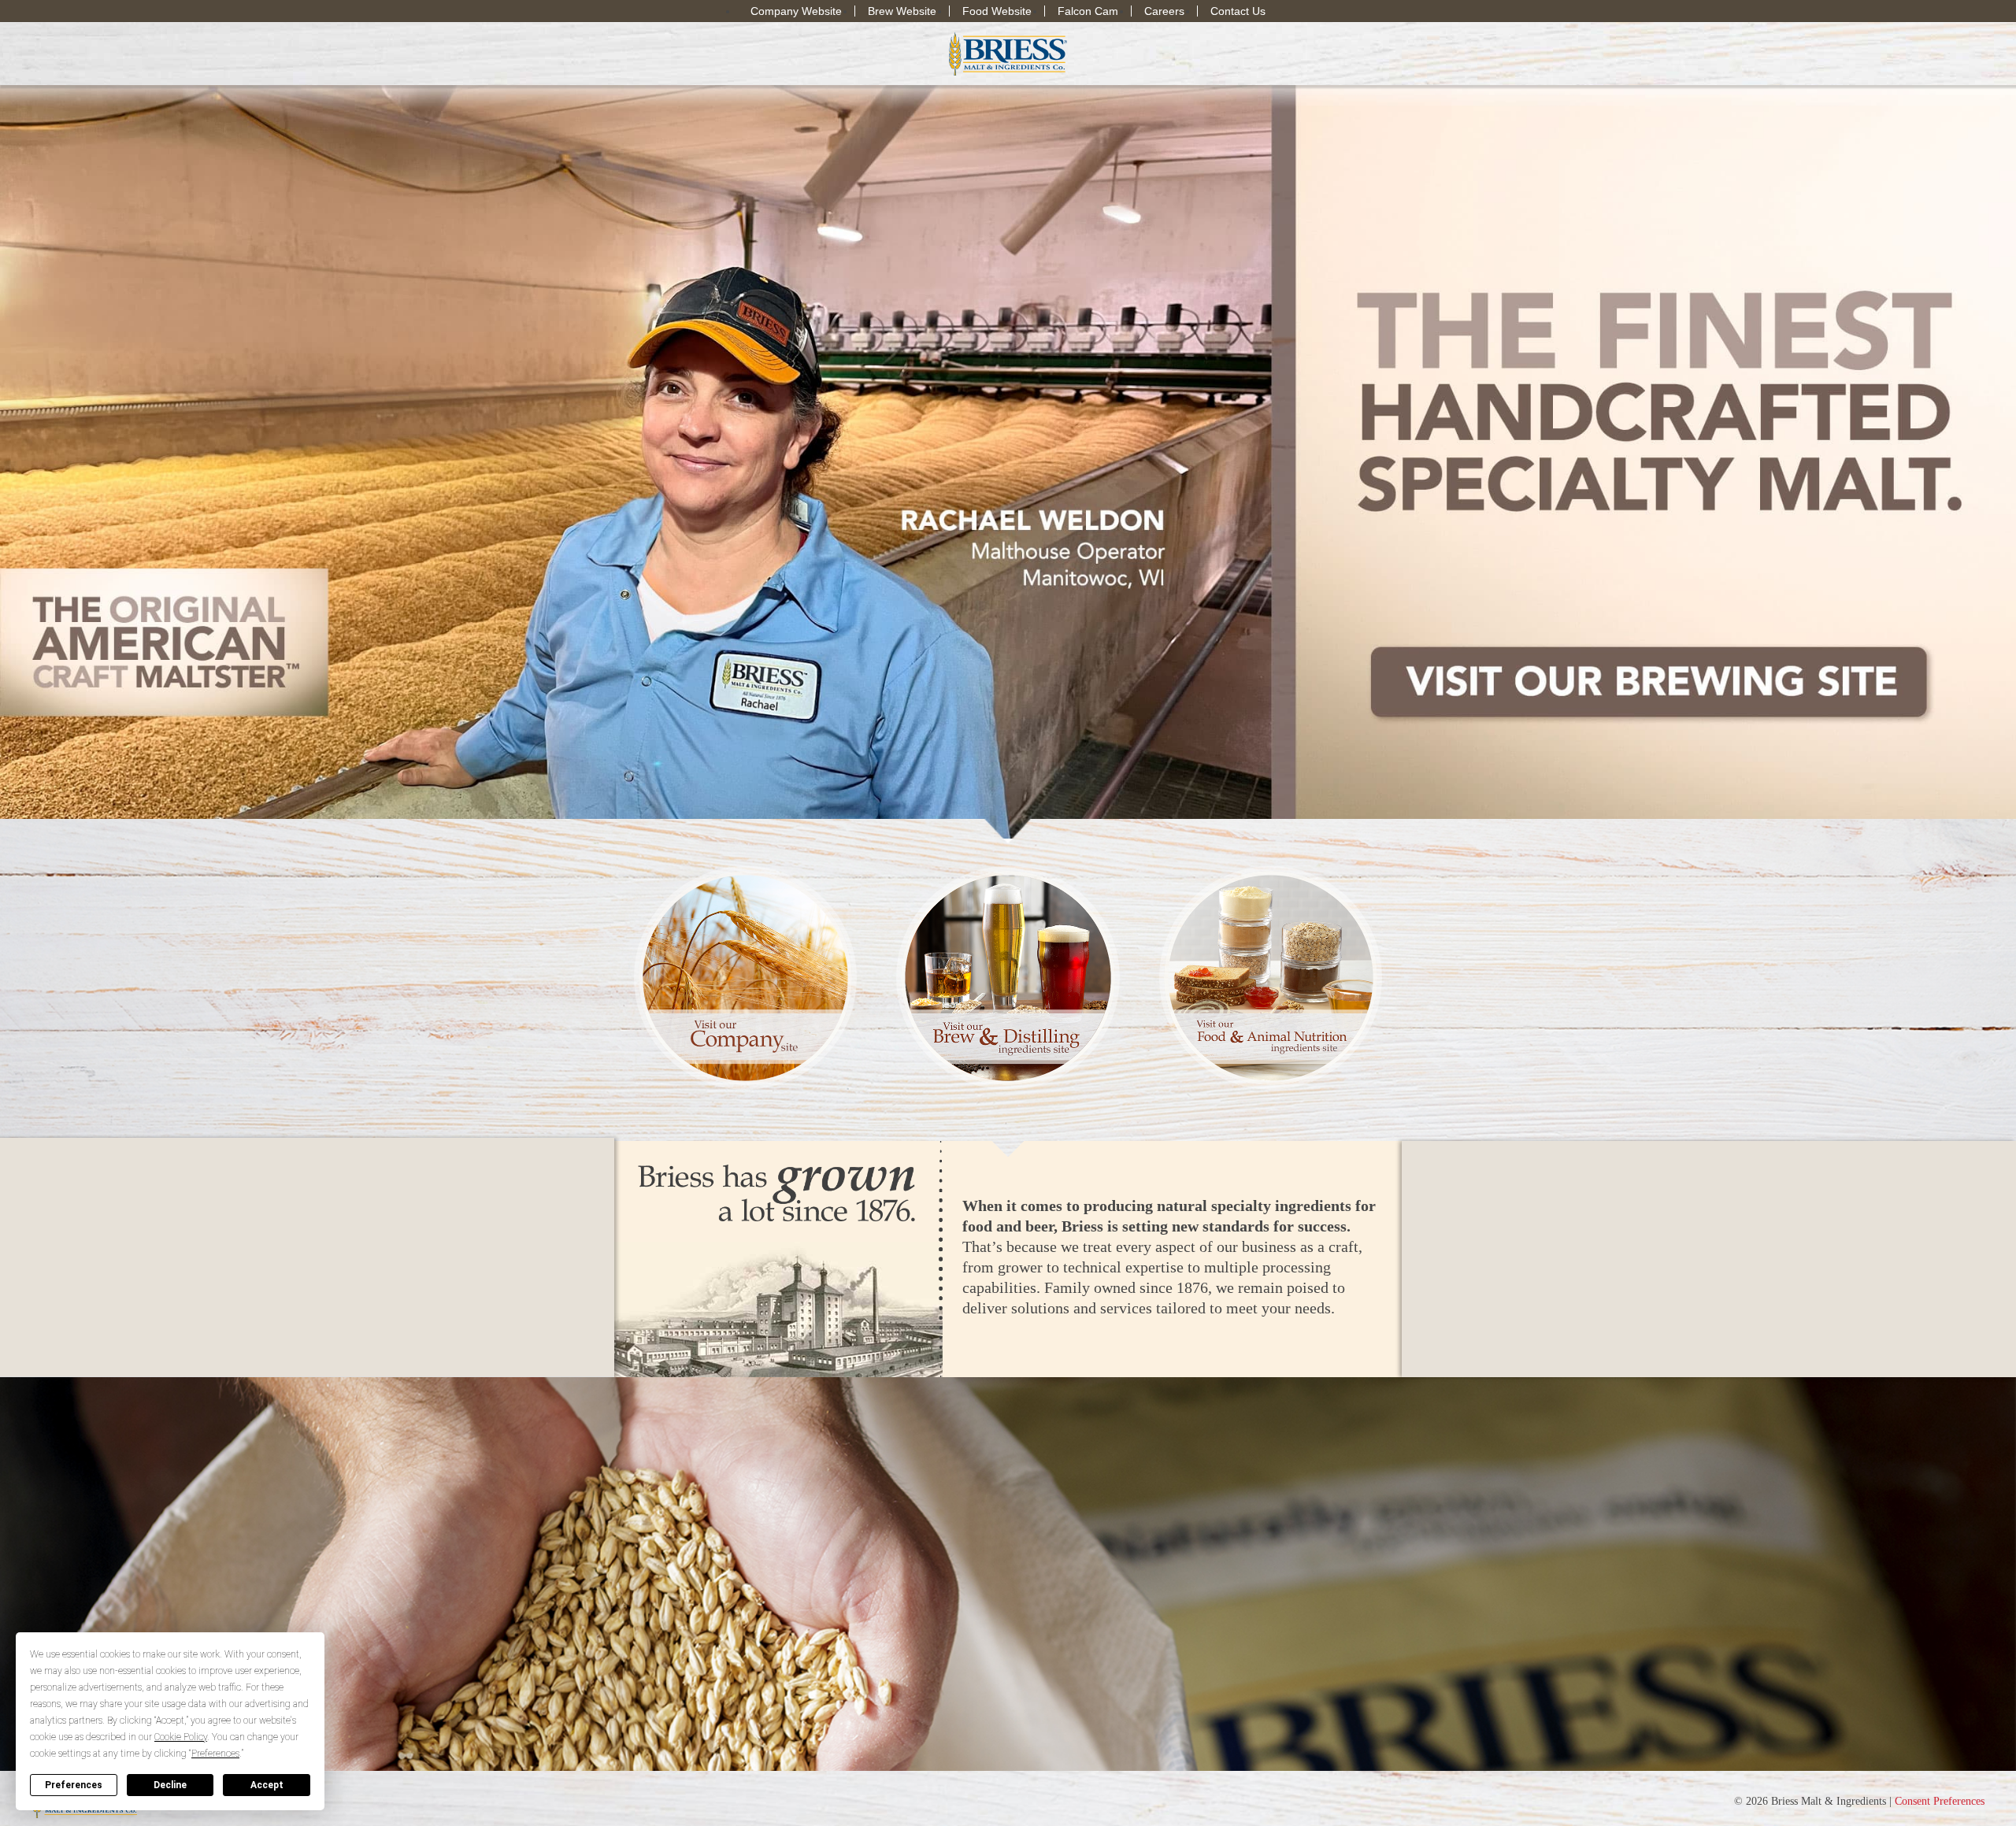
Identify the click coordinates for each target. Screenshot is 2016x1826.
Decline (170, 1785)
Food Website (997, 11)
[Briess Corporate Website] (745, 977)
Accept (267, 1785)
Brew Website (902, 11)
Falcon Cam (1088, 11)
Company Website (796, 11)
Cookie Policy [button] (181, 1737)
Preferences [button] (215, 1754)
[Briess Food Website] (1271, 977)
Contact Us (1238, 11)
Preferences (74, 1785)
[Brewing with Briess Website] (1008, 977)
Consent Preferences (1940, 1801)
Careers (1164, 11)
